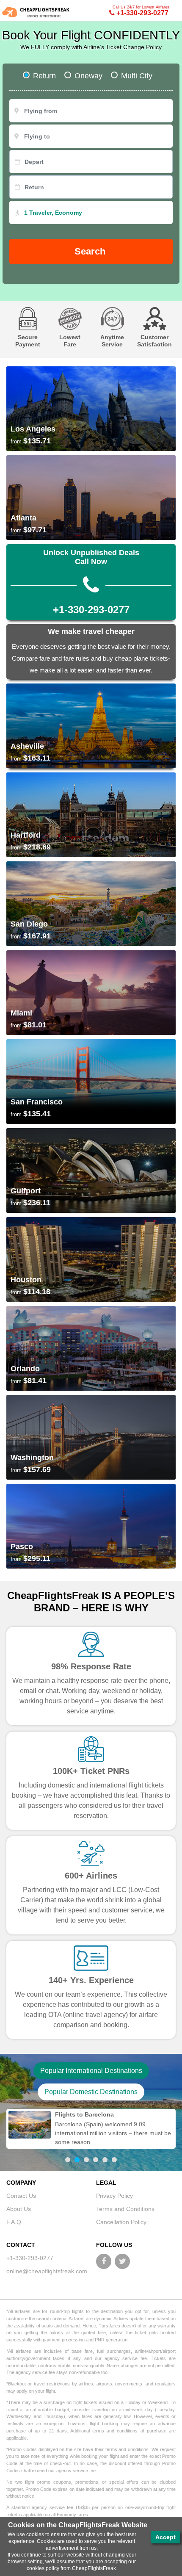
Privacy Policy (114, 2196)
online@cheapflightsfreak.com (47, 2271)
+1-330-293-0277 (141, 11)
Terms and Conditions (125, 2209)
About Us (19, 2209)
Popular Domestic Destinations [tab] (91, 2092)
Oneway (88, 76)
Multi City (137, 76)
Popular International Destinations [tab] (91, 2071)
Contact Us (21, 2196)
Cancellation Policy (121, 2222)
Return (44, 76)
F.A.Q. (15, 2222)
